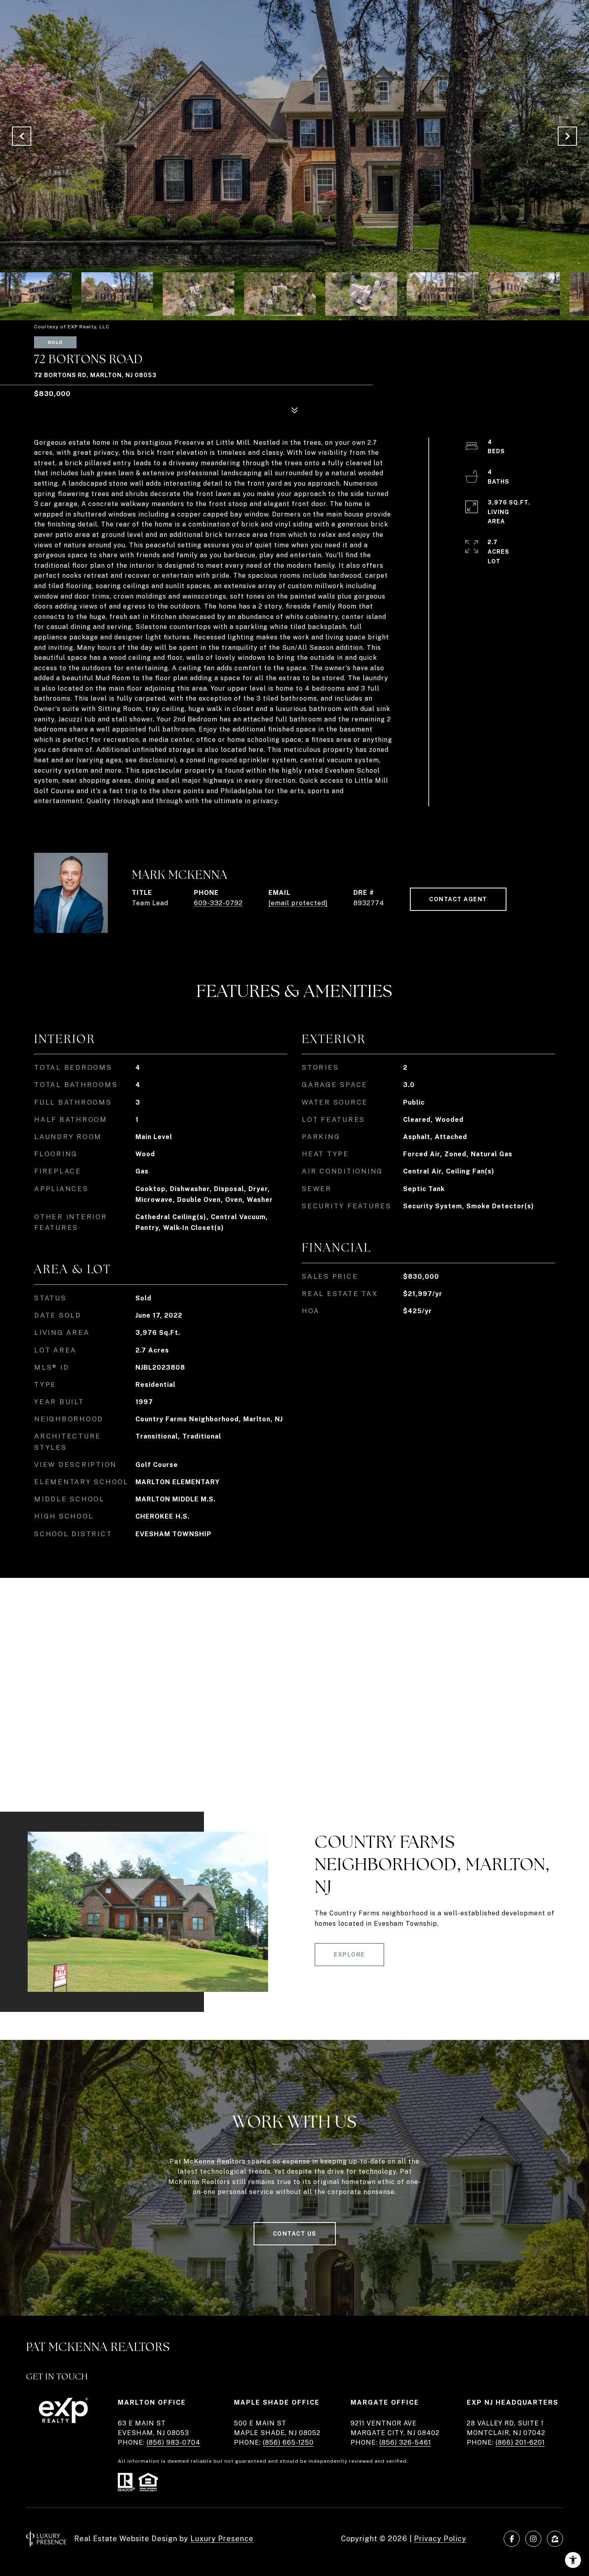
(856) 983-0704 (173, 2442)
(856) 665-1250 (288, 2442)
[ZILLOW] (555, 2539)
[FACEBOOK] (512, 2539)
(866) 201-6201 (520, 2442)
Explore (349, 1955)
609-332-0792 (218, 903)
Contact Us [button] (295, 2234)
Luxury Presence (222, 2539)
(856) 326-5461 (405, 2442)
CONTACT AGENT (458, 899)
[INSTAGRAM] (533, 2539)
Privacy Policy (440, 2539)
